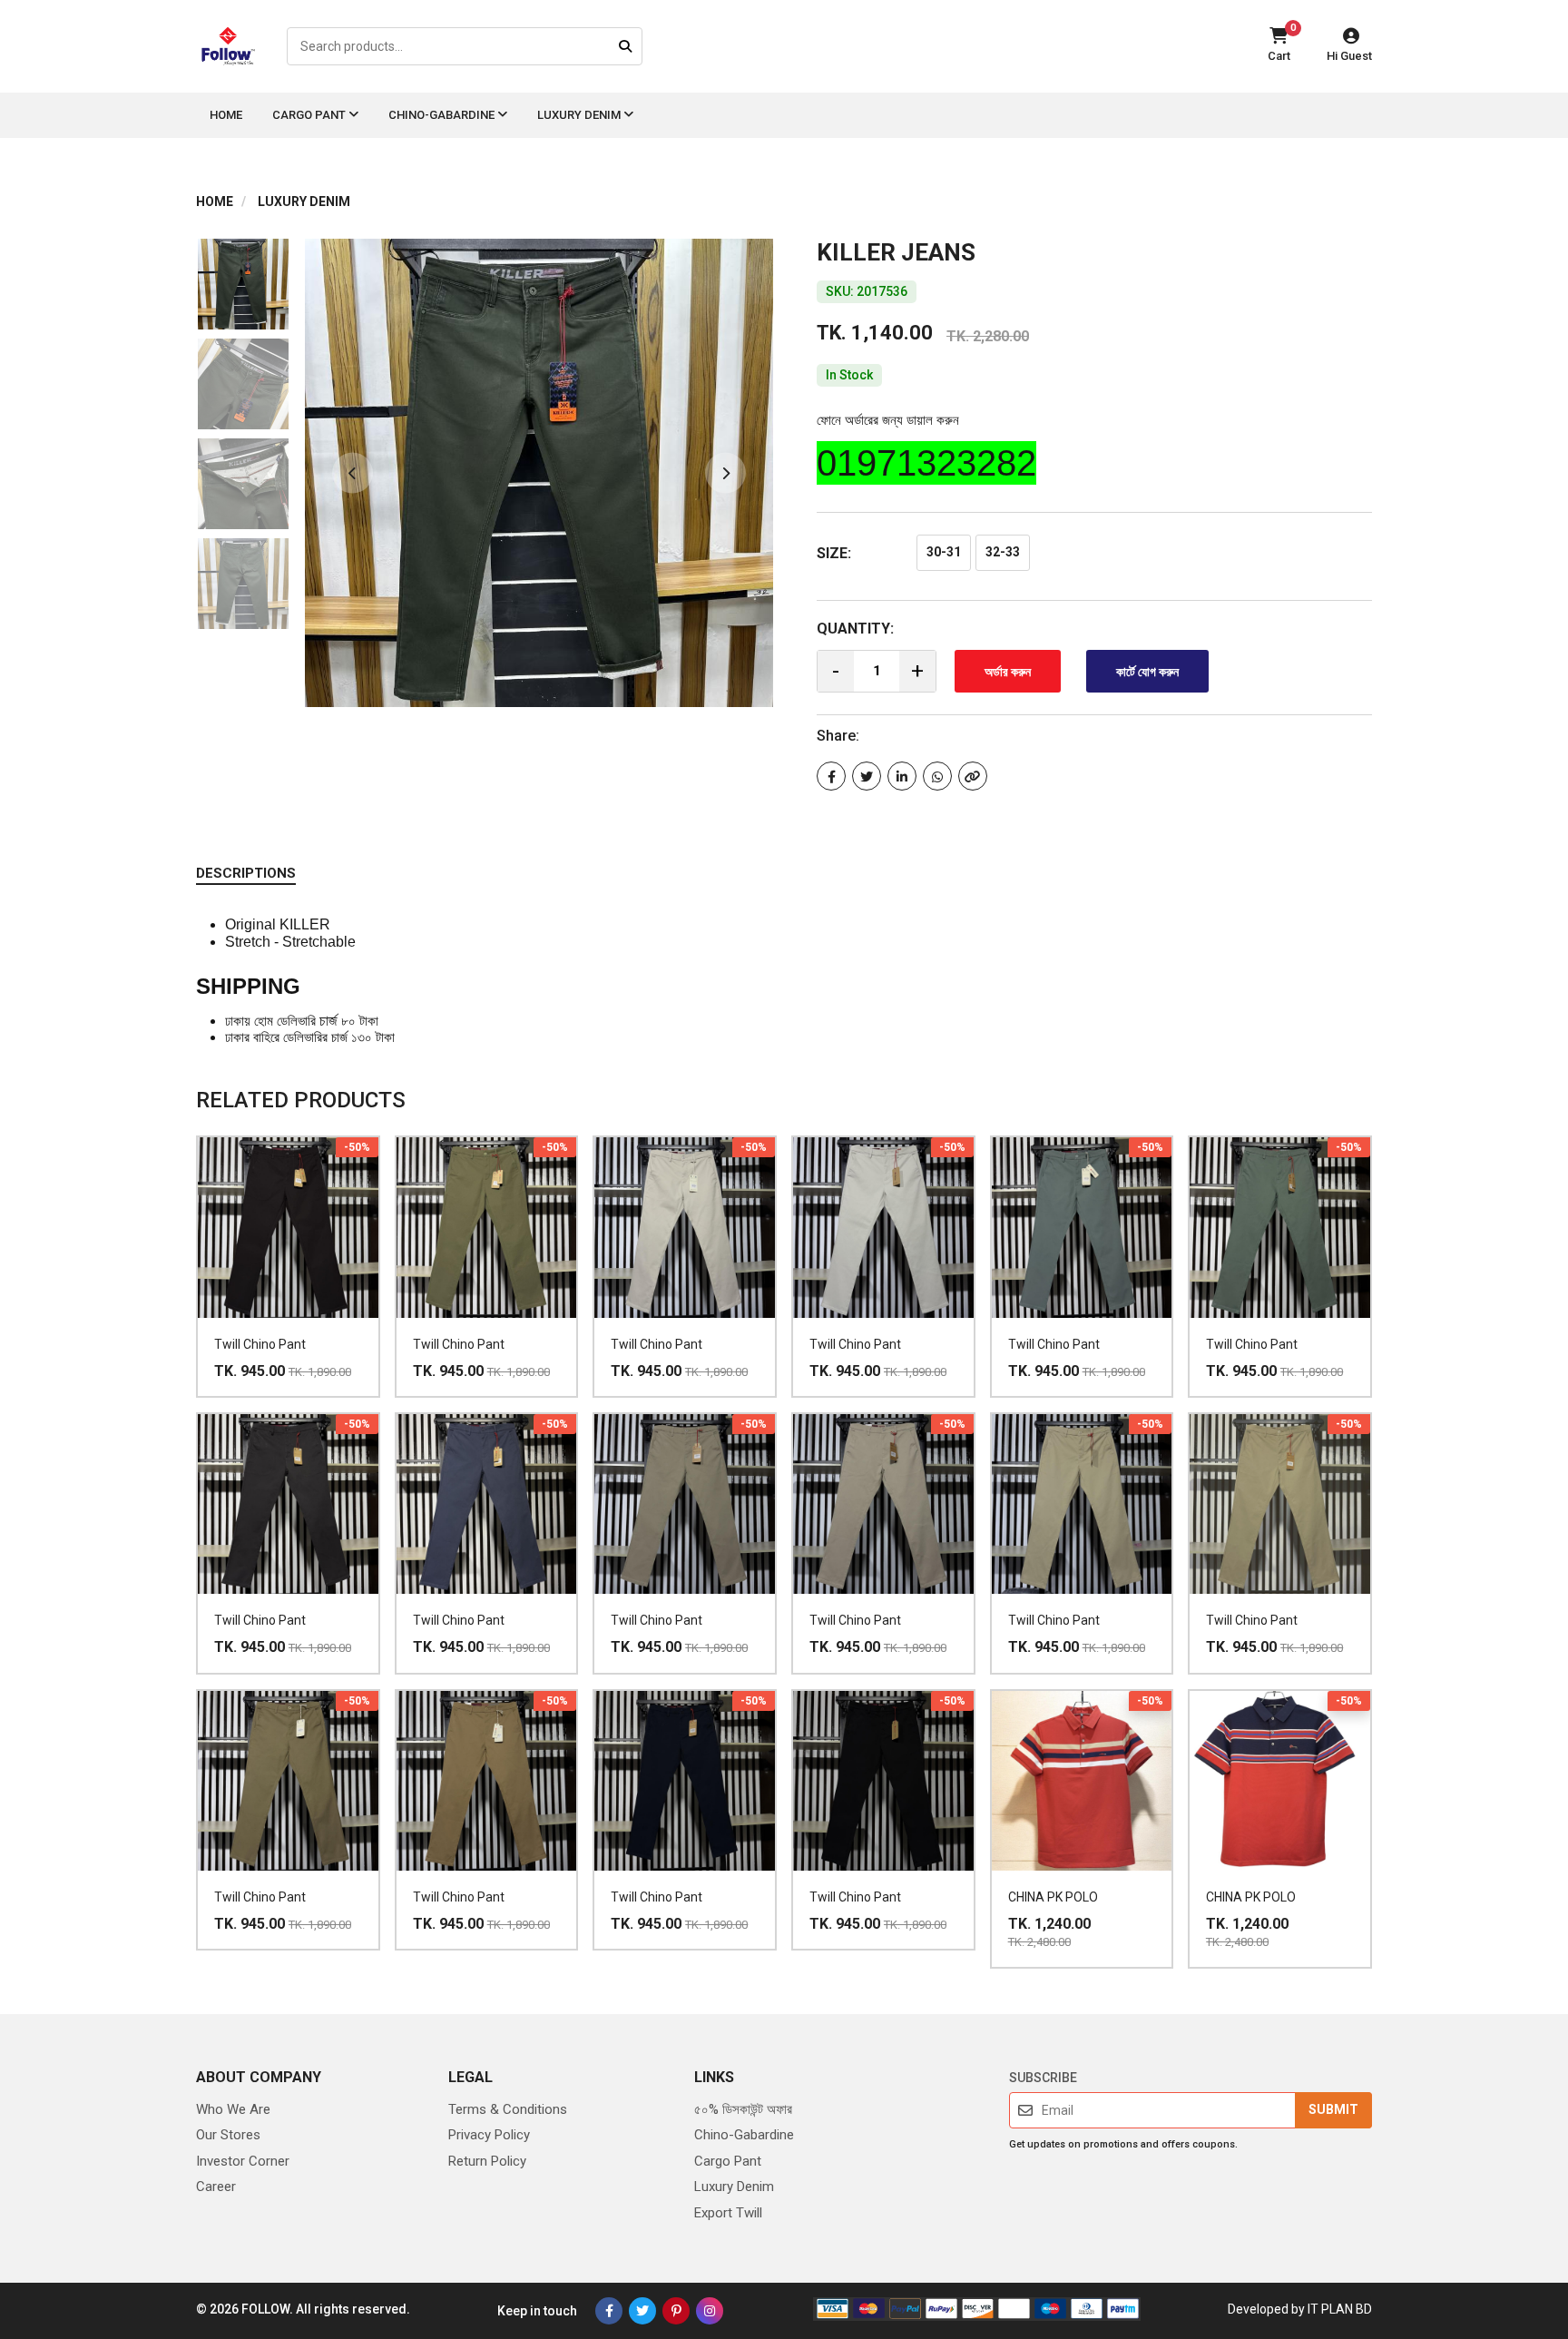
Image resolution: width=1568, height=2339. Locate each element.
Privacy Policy (489, 2135)
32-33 (1003, 552)
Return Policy (487, 2161)
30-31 (944, 552)
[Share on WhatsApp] (937, 776)
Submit (1333, 2109)
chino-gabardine (443, 115)
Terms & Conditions (508, 2109)
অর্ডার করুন (1008, 672)
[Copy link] (973, 776)
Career (216, 2187)
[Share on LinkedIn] (902, 776)
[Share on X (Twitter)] (867, 776)
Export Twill (728, 2213)
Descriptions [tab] (246, 873)
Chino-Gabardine (744, 2135)
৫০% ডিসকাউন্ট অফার (743, 2109)
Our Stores (228, 2135)
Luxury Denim (580, 115)
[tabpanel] (539, 473)
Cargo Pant (310, 115)
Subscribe (1043, 2078)
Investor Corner (243, 2161)
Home (226, 115)
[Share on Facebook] (831, 776)
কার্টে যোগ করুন (1147, 672)
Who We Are (233, 2109)
